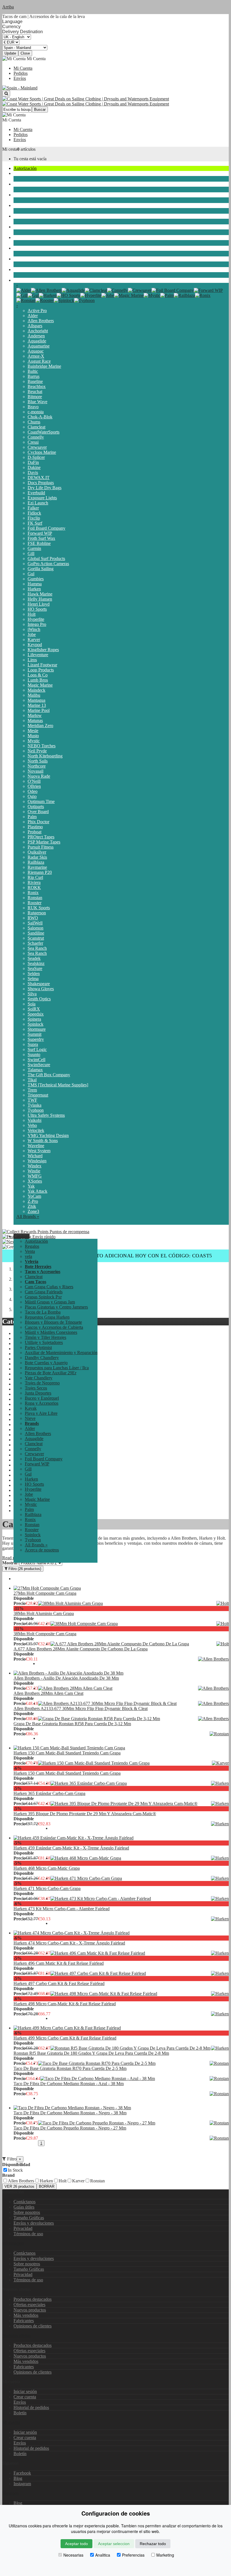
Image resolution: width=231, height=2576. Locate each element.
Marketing (165, 2555)
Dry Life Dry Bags (45, 488)
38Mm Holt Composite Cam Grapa (45, 1634)
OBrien (34, 786)
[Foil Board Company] (173, 290)
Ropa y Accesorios (30, 237)
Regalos (32, 1246)
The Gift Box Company (49, 1075)
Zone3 (33, 1211)
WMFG (35, 1176)
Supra (33, 1044)
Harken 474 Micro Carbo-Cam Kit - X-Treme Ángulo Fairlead (69, 1943)
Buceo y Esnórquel (31, 227)
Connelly (36, 437)
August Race (39, 361)
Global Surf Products (46, 559)
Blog (18, 2478)
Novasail (35, 771)
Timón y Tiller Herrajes (45, 1337)
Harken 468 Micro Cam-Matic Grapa (47, 1868)
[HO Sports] (68, 295)
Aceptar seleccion (114, 2544)
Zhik (32, 1206)
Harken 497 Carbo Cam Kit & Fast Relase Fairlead (59, 1983)
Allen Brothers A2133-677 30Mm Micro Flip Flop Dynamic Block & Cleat (81, 1708)
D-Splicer (36, 457)
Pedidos (21, 73)
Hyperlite (36, 619)
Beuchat (35, 392)
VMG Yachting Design (48, 1135)
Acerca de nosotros (42, 1550)
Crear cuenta (25, 2397)
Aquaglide (37, 341)
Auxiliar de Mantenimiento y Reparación (61, 1353)
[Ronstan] (26, 300)
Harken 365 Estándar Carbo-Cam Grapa (49, 1793)
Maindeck (36, 690)
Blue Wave (37, 402)
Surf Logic (37, 1049)
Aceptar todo (76, 2544)
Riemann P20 (40, 872)
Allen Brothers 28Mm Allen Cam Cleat (48, 1693)
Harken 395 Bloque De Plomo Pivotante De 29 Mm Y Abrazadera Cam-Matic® (85, 1814)
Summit (35, 1034)
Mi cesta (10, 149)
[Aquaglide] (73, 290)
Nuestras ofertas (16, 2335)
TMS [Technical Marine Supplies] (58, 1085)
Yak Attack (37, 1191)
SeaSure (35, 968)
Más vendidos (26, 2315)
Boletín (20, 2413)
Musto (33, 736)
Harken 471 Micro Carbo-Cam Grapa (47, 1888)
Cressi (33, 442)
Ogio (32, 796)
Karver (34, 640)
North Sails (38, 761)
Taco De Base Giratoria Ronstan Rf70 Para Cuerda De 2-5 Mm (70, 2068)
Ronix (33, 893)
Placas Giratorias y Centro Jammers (56, 1307)
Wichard (35, 1156)
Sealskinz (36, 963)
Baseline (35, 381)
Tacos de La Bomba (43, 1312)
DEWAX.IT (39, 478)
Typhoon (36, 1110)
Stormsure (37, 1029)
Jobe (32, 634)
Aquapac (36, 351)
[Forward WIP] (208, 290)
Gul (31, 574)
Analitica (103, 2555)
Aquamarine (39, 346)
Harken (34, 589)
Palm (32, 817)
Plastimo (35, 827)
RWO (33, 918)
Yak (31, 1186)
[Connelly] (117, 290)
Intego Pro (37, 624)
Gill (31, 553)
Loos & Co (38, 675)
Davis (33, 472)
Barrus (34, 376)
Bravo (33, 407)
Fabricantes (24, 2321)
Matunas (35, 720)
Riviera (34, 882)
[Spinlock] (64, 300)
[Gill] (22, 295)
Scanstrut (36, 938)
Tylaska (35, 1105)
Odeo (33, 791)
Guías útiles (24, 2207)
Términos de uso (28, 2234)
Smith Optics (39, 999)
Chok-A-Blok (40, 417)
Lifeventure (38, 655)
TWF (32, 1100)
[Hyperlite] (91, 295)
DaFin (33, 462)
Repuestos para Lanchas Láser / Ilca (57, 1368)
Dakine (34, 467)
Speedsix (36, 1014)
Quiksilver (37, 852)
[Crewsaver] (140, 290)
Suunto (34, 1054)
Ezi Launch (38, 503)
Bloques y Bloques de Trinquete (53, 1322)
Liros (32, 660)
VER (19, 2186)
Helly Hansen (40, 599)
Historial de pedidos (31, 2407)
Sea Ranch (37, 948)
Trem (32, 1090)
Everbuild (36, 493)
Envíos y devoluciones (34, 2223)
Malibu (34, 695)
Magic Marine (40, 685)
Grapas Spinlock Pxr (43, 1297)
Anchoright (38, 331)
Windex (35, 1166)
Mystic (34, 741)
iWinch (34, 629)
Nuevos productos (30, 2310)
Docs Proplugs (41, 483)
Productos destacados (33, 2299)
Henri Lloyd (39, 604)
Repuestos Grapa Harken (47, 1317)
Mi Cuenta (23, 68)
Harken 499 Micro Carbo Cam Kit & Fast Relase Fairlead (65, 2038)
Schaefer (35, 943)
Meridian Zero (40, 726)
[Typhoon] (84, 300)
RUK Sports (39, 908)
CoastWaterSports (44, 432)
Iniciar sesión (25, 2391)
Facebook (22, 2473)
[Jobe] (108, 295)
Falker (33, 508)
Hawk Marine (40, 594)
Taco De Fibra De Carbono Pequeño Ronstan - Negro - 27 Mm (70, 2128)
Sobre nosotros (27, 2212)
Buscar (40, 110)
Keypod (35, 645)
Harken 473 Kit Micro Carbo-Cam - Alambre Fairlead (62, 1909)
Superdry (36, 1039)
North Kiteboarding (45, 756)
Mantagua (36, 700)
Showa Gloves (41, 989)
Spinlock (35, 1024)
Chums (34, 422)
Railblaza (36, 862)
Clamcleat (36, 427)
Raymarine (37, 867)
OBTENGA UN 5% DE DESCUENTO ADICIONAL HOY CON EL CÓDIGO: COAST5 (116, 1256)
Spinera (34, 1019)
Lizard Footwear (42, 665)
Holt (32, 614)
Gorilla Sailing (41, 569)
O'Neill (34, 781)
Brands (20, 280)
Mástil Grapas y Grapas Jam (50, 1302)
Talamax (35, 1070)
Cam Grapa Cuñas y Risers (49, 1287)
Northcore (37, 766)
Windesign (37, 1161)
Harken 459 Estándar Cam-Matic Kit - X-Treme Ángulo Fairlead (71, 1848)
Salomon (35, 928)
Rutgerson (37, 913)
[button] (22, 1236)
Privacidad (23, 2228)
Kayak (19, 248)
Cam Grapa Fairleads (44, 1292)
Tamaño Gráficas (29, 2218)
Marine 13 (37, 705)
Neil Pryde (37, 751)
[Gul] (33, 295)
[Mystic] (152, 295)
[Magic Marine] (129, 295)
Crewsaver (37, 447)
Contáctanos (25, 2202)
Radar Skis (37, 857)
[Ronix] (203, 295)
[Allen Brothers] (46, 290)
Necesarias (73, 2555)
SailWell (35, 923)
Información (13, 2243)
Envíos (20, 78)
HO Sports (37, 609)
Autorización (25, 168)
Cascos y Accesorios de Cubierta (54, 1327)
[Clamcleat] (96, 290)
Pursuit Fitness (41, 847)
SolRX (34, 1009)
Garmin (34, 548)
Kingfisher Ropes (43, 650)
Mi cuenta (11, 2422)
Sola (32, 1004)
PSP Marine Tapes (44, 842)
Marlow (35, 715)
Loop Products (41, 670)
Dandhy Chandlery (42, 1358)
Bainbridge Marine (44, 366)
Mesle (33, 731)
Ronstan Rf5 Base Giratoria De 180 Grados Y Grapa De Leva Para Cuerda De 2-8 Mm (91, 2053)
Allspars (35, 326)
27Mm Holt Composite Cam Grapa (45, 1593)
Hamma (35, 584)
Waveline (36, 1146)
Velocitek (36, 1130)
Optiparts (36, 807)
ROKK (34, 887)
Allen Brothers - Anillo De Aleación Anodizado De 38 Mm (66, 1678)
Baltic (33, 371)
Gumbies (36, 579)
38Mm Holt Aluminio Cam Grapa (44, 1613)
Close (25, 53)
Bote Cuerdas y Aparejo (46, 1363)
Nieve (19, 269)
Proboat (35, 832)
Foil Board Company (46, 528)
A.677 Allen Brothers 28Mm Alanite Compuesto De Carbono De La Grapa (81, 1649)
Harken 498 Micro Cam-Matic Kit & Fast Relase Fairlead (65, 2004)
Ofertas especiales (29, 2305)
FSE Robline (39, 543)
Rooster (35, 903)
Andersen (36, 336)
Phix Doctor (38, 822)
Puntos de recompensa (69, 1232)
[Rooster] (45, 300)
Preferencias (133, 2555)
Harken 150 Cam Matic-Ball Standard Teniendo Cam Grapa (67, 1753)
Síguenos (10, 2493)
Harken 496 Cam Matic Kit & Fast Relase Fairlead (59, 1963)
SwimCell (36, 1060)
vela (17, 173)
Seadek (34, 958)
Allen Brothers (41, 321)
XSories (35, 1181)
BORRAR (47, 2186)
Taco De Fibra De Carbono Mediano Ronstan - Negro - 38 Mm (70, 2113)
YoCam (34, 1196)
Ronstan (35, 898)
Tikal (32, 1080)
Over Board (38, 812)
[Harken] (48, 295)
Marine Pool (39, 710)
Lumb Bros (38, 680)
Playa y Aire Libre (30, 259)
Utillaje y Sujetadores (44, 1342)
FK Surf (35, 523)
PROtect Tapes (41, 837)
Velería (20, 184)
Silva (32, 994)
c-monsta (36, 412)
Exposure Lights (42, 498)
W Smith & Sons (43, 1141)
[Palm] (167, 295)
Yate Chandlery (39, 1378)
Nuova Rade (39, 776)
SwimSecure (39, 1065)
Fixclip (34, 518)
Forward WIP (40, 533)
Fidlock (34, 513)
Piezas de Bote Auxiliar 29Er (51, 1373)
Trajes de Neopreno (31, 195)
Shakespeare (39, 984)
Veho (32, 1125)
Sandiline (36, 933)
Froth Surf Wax (41, 538)
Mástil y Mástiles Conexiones (51, 1332)
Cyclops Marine (42, 452)
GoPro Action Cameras (48, 564)
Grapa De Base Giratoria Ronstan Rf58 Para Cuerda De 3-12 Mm (72, 1724)
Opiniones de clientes (33, 2326)
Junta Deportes (27, 216)
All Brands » (28, 1216)
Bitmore (35, 397)
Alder (33, 316)
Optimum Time (41, 801)
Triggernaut (38, 1095)
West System (39, 1151)
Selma (33, 979)
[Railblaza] (184, 295)
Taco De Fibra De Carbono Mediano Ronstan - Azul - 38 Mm (69, 2084)
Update (10, 53)
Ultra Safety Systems (46, 1115)
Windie (34, 1171)
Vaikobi (35, 1120)
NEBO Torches (42, 746)
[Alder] (24, 290)
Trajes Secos (25, 205)
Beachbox (37, 386)
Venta (30, 1251)
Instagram (22, 2484)
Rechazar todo (153, 2544)
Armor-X (36, 356)
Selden (34, 974)
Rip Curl (35, 877)
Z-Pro (33, 1201)
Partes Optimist (38, 1347)
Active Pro (37, 311)
